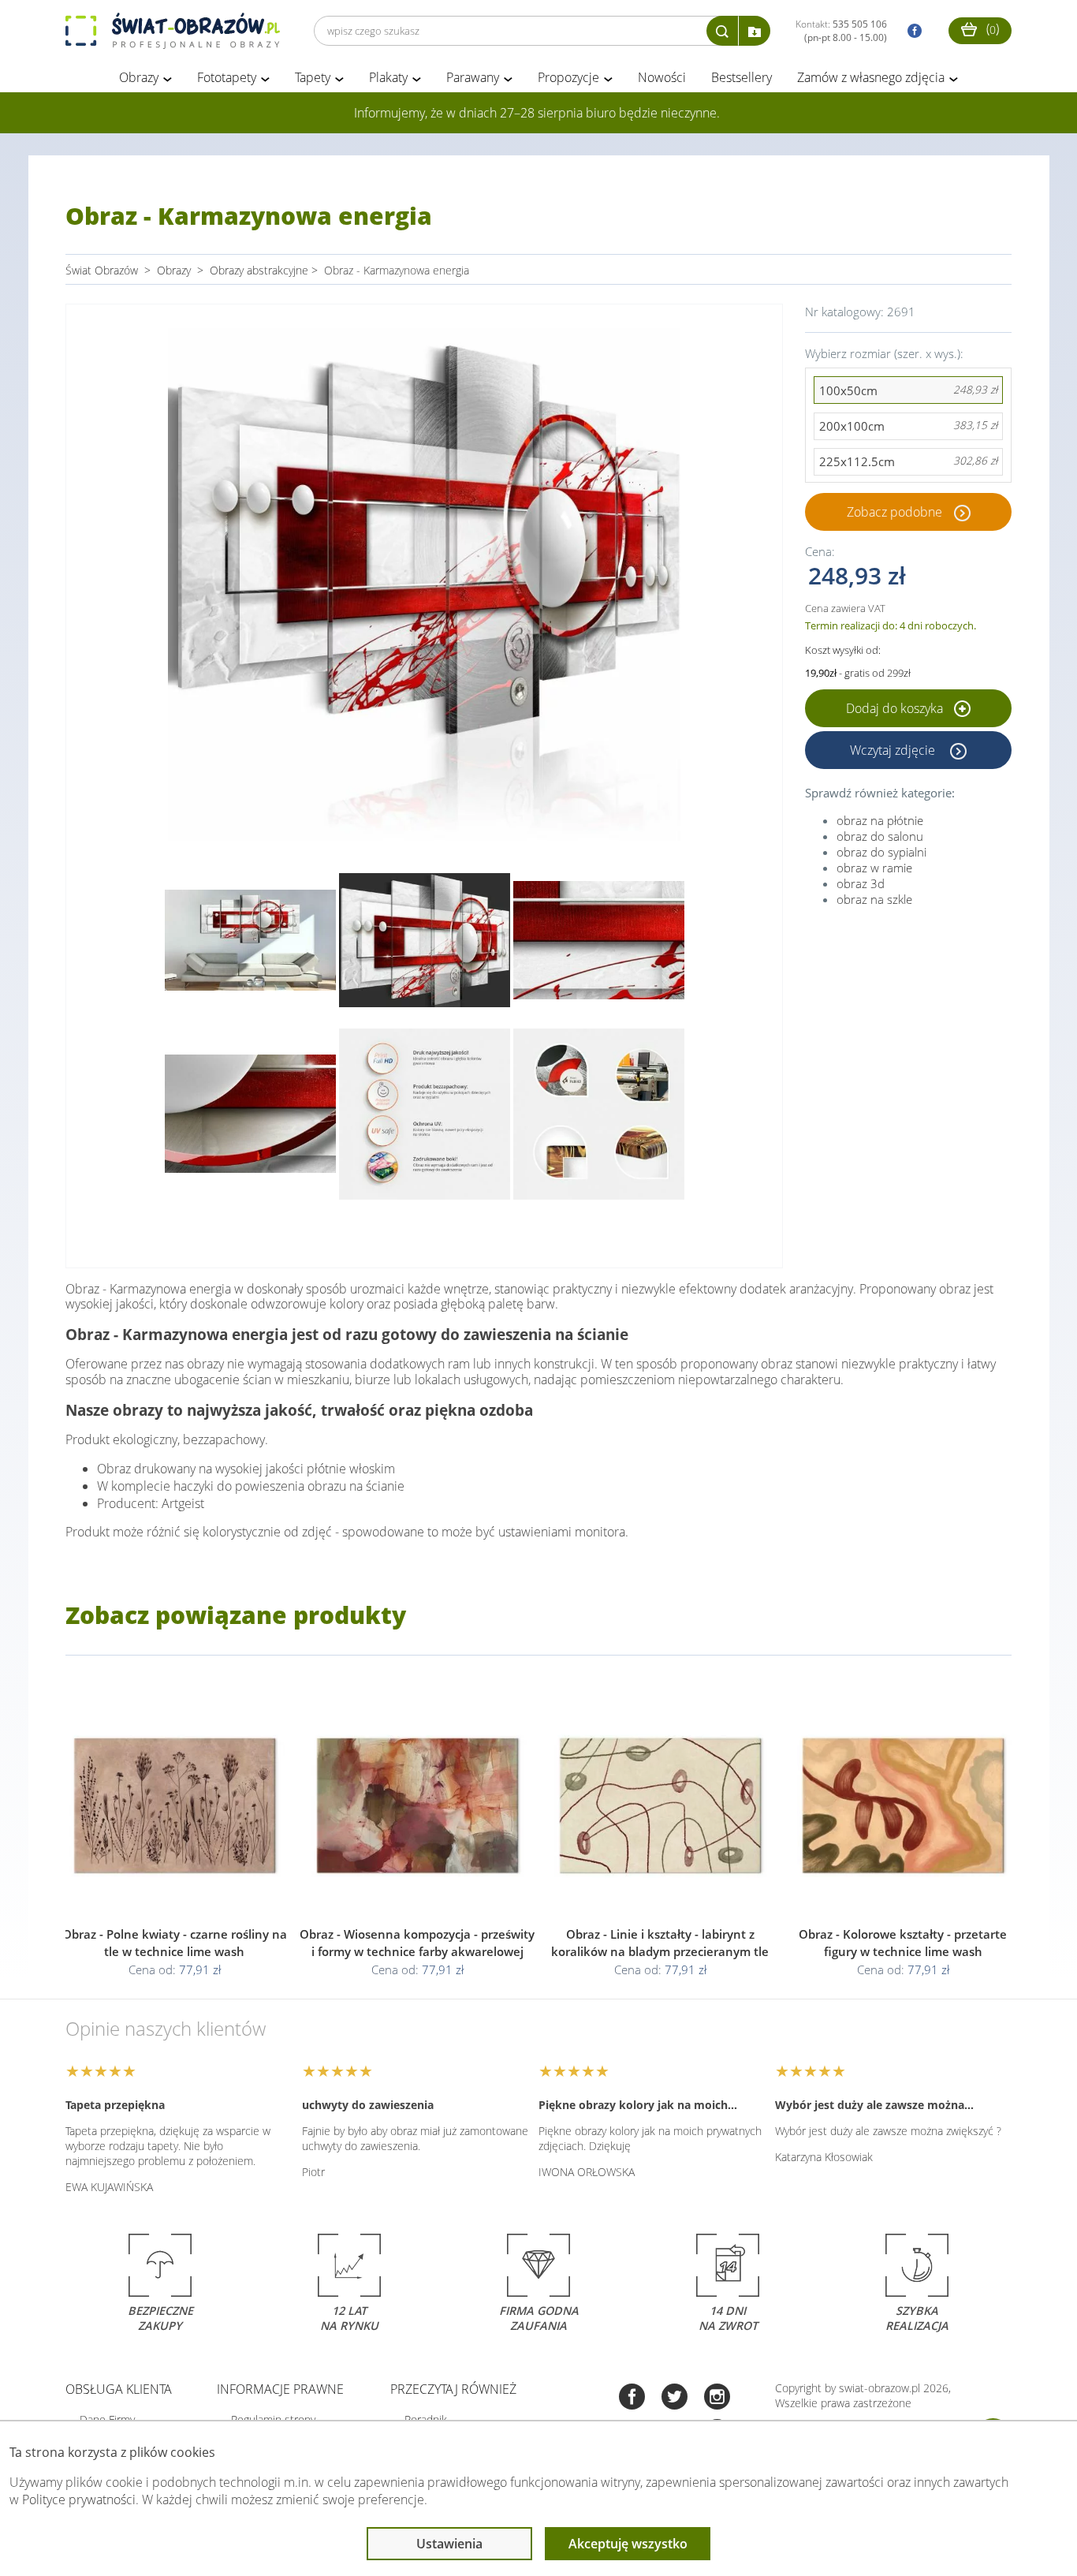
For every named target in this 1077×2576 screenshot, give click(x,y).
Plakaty (388, 77)
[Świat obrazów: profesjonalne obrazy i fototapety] (173, 31)
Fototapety (227, 77)
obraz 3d (861, 883)
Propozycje (568, 77)
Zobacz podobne (894, 512)
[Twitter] (675, 2398)
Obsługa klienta (119, 2389)
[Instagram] (717, 2398)
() (991, 28)
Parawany (473, 77)
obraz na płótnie (880, 820)
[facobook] (911, 31)
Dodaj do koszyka (896, 708)
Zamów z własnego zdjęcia (871, 77)
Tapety (313, 77)
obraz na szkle (874, 899)
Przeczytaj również (453, 2389)
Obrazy (139, 77)
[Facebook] (632, 2398)
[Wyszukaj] (722, 31)
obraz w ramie (874, 868)
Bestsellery (742, 77)
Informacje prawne (280, 2389)
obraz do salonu (880, 836)
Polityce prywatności (79, 2499)
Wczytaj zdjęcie (894, 750)
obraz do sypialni (881, 852)
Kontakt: (841, 31)
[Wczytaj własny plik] (755, 31)
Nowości (662, 77)
